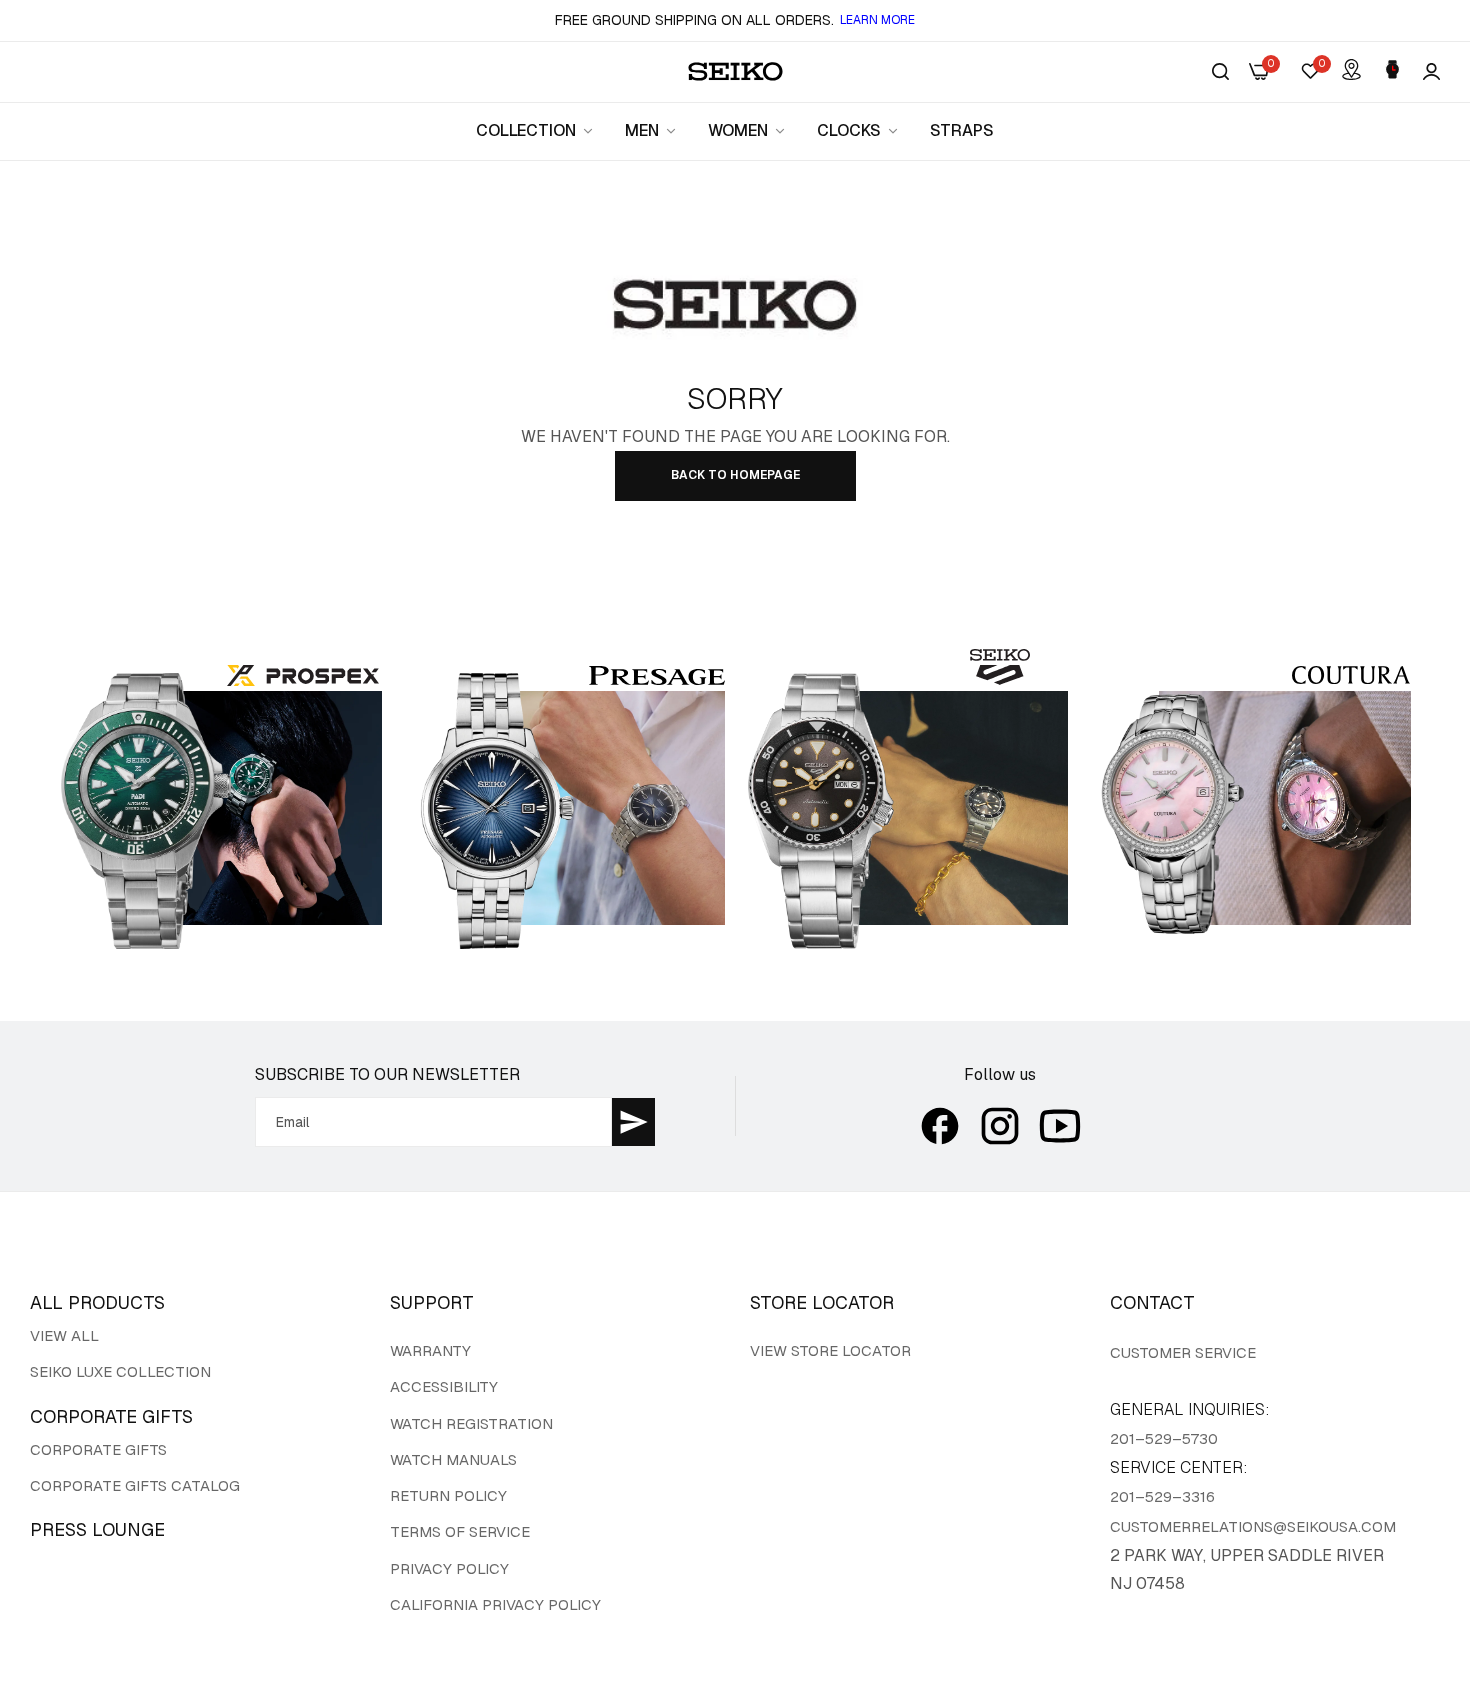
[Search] (1220, 72)
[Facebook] (940, 1126)
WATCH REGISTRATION (471, 1423)
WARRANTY (430, 1350)
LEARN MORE (877, 20)
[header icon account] (1431, 72)
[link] (535, 131)
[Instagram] (1000, 1126)
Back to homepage (735, 475)
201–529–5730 (1164, 1438)
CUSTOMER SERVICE (1183, 1352)
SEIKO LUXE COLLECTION (120, 1371)
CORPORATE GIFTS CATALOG (135, 1485)
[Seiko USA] (735, 71)
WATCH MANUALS (453, 1459)
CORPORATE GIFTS (98, 1449)
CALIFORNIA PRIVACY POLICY (495, 1604)
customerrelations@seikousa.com (1253, 1526)
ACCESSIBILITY (444, 1386)
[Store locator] (1351, 71)
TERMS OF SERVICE (460, 1531)
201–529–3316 (1162, 1496)
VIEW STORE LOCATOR (830, 1350)
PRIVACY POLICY (449, 1568)
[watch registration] (1392, 71)
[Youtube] (1060, 1126)
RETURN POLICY (448, 1495)
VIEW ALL (64, 1335)
